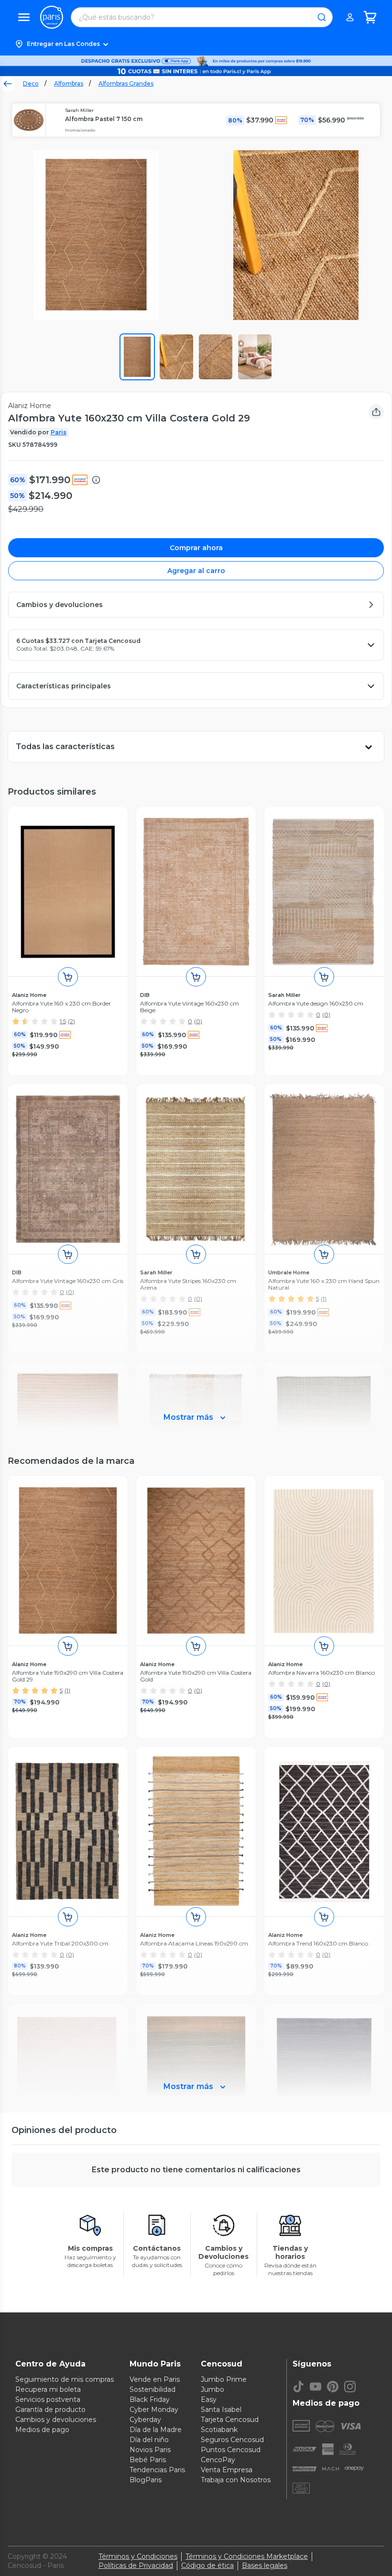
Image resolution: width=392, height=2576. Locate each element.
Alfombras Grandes (126, 83)
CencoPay (218, 2460)
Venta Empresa (227, 2470)
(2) (71, 1021)
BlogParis (146, 2480)
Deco (31, 83)
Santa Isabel (221, 2410)
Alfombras (69, 83)
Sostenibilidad (152, 2389)
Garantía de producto (50, 2410)
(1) (67, 1690)
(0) (198, 1021)
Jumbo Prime (224, 2379)
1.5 (63, 1021)
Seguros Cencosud (232, 2440)
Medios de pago (42, 2430)
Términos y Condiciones (138, 2556)
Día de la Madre (156, 2430)
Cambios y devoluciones (56, 2420)
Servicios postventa (48, 2399)
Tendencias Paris (157, 2470)
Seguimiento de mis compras (65, 2379)
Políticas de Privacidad (136, 2565)
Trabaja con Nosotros (236, 2480)
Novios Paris (150, 2450)
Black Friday (150, 2399)
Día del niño (149, 2440)
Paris (59, 432)
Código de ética (207, 2565)
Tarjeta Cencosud (230, 2420)
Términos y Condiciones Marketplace (247, 2556)
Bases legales (265, 2565)
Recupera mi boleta (48, 2389)
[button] (196, 44)
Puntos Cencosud (231, 2450)
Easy (209, 2399)
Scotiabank (219, 2430)
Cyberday (145, 2420)
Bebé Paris (148, 2460)
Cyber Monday (154, 2410)
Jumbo (212, 2389)
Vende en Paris (155, 2379)
